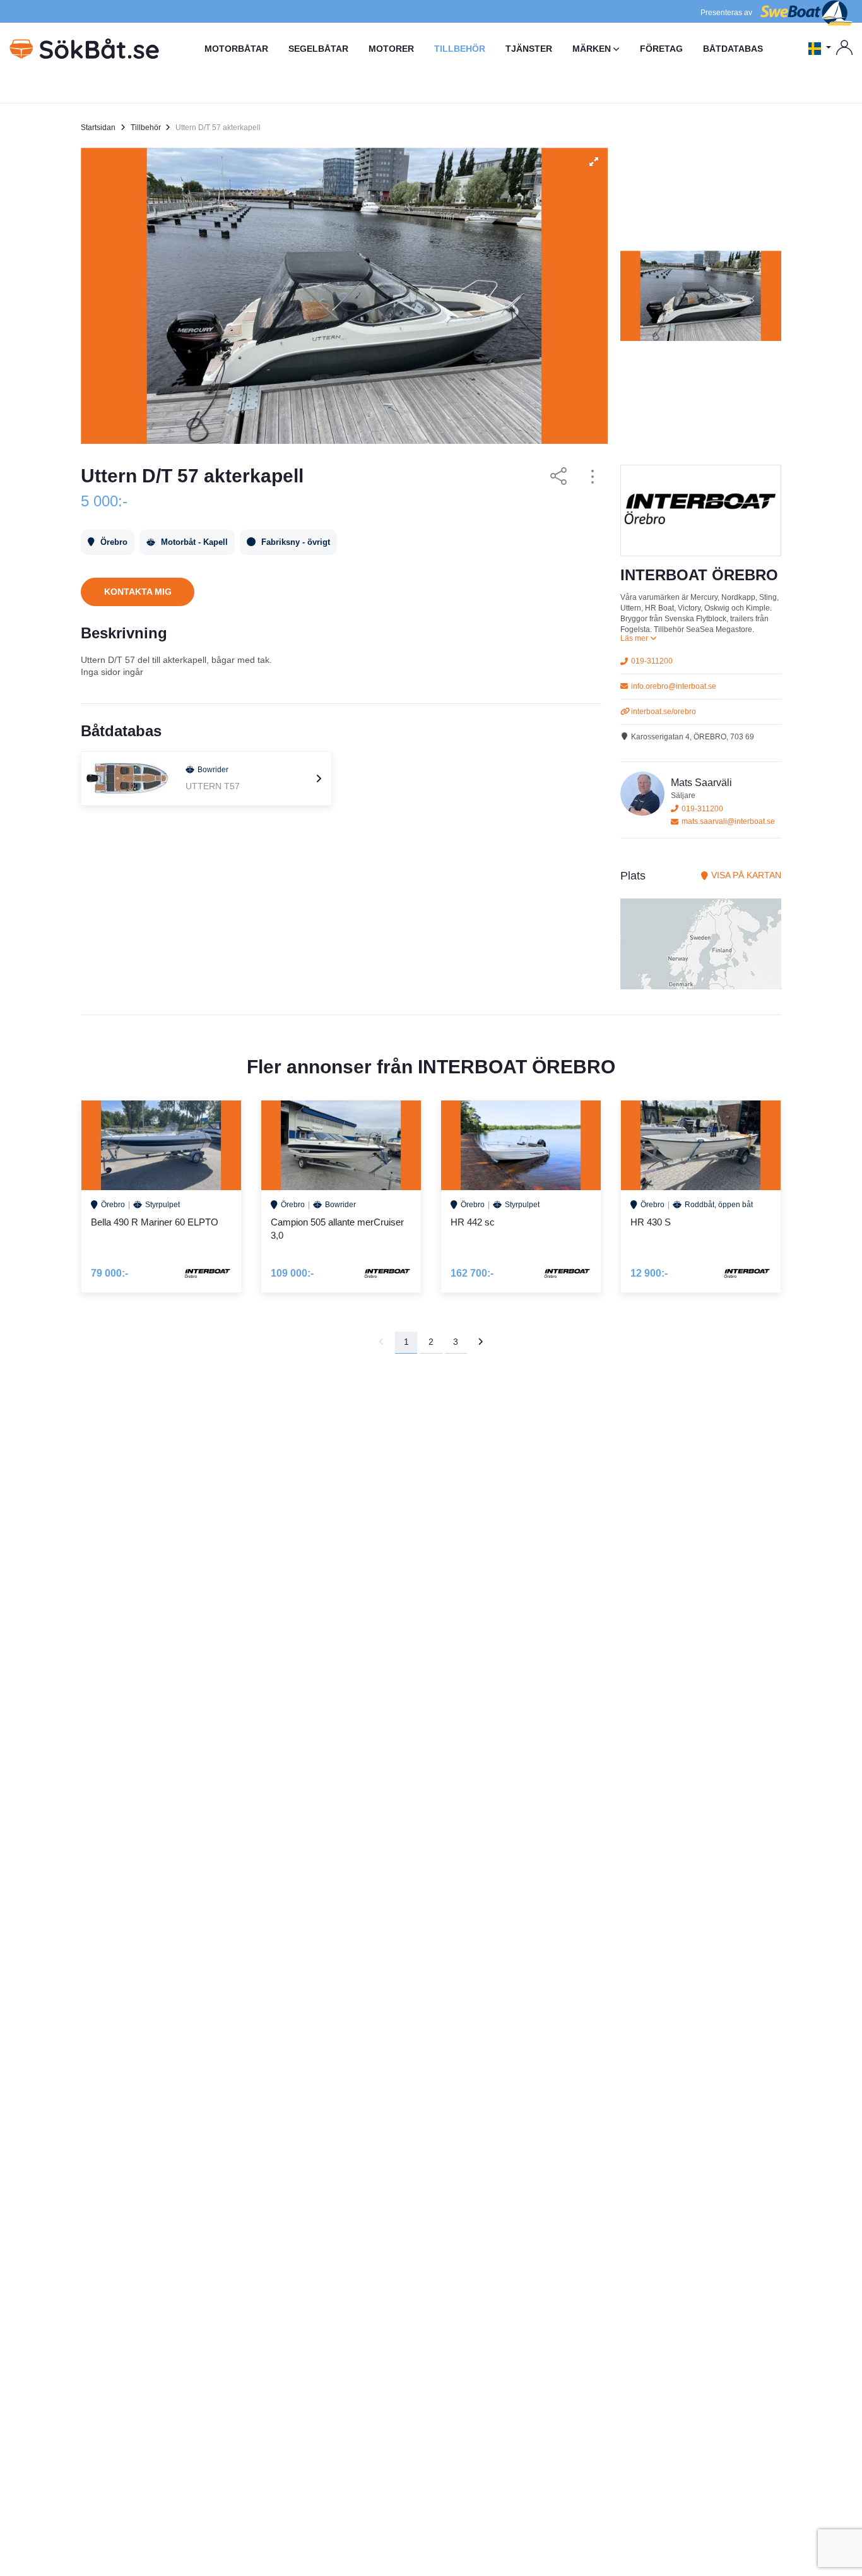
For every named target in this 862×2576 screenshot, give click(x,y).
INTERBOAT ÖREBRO (699, 575)
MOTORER (391, 49)
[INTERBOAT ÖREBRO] (701, 510)
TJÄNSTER (529, 49)
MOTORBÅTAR (236, 49)
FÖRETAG (661, 49)
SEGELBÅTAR (318, 49)
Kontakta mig (138, 592)
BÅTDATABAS (733, 49)
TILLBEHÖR (460, 49)
